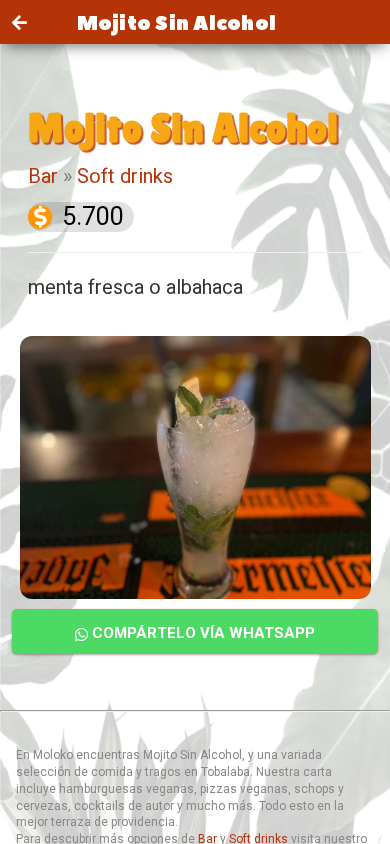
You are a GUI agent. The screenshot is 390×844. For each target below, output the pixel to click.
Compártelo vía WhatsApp (201, 633)
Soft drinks (125, 176)
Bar (43, 176)
